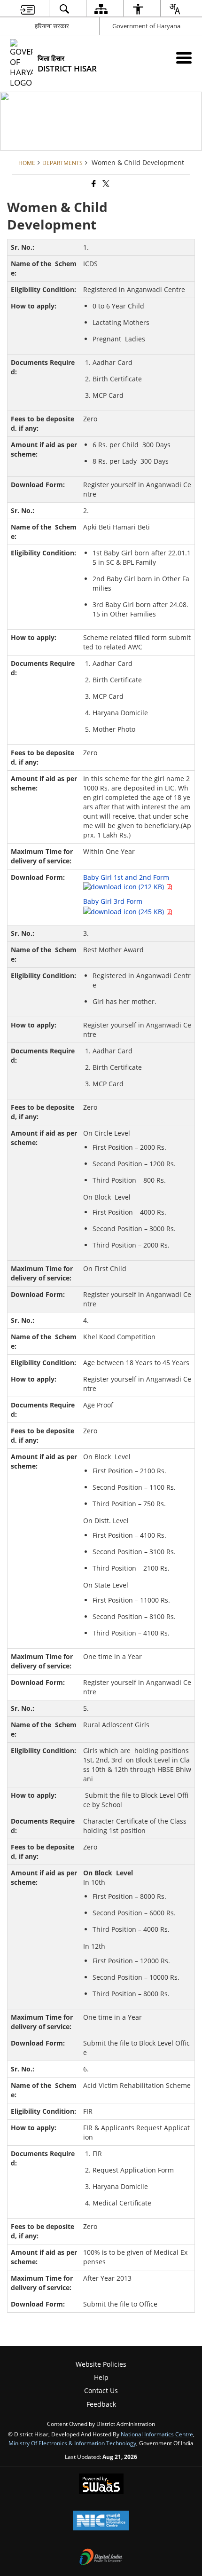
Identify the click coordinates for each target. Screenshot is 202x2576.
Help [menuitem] (101, 2377)
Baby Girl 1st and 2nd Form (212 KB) (126, 882)
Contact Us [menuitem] (101, 2390)
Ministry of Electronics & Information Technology (72, 2443)
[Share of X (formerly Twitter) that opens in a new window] (105, 184)
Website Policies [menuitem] (101, 2364)
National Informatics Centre (157, 2434)
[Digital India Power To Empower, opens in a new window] (101, 2558)
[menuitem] (27, 9)
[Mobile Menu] (184, 58)
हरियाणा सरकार (52, 26)
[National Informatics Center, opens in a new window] (101, 2521)
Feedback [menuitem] (101, 2404)
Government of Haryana (146, 26)
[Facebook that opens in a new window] (93, 184)
